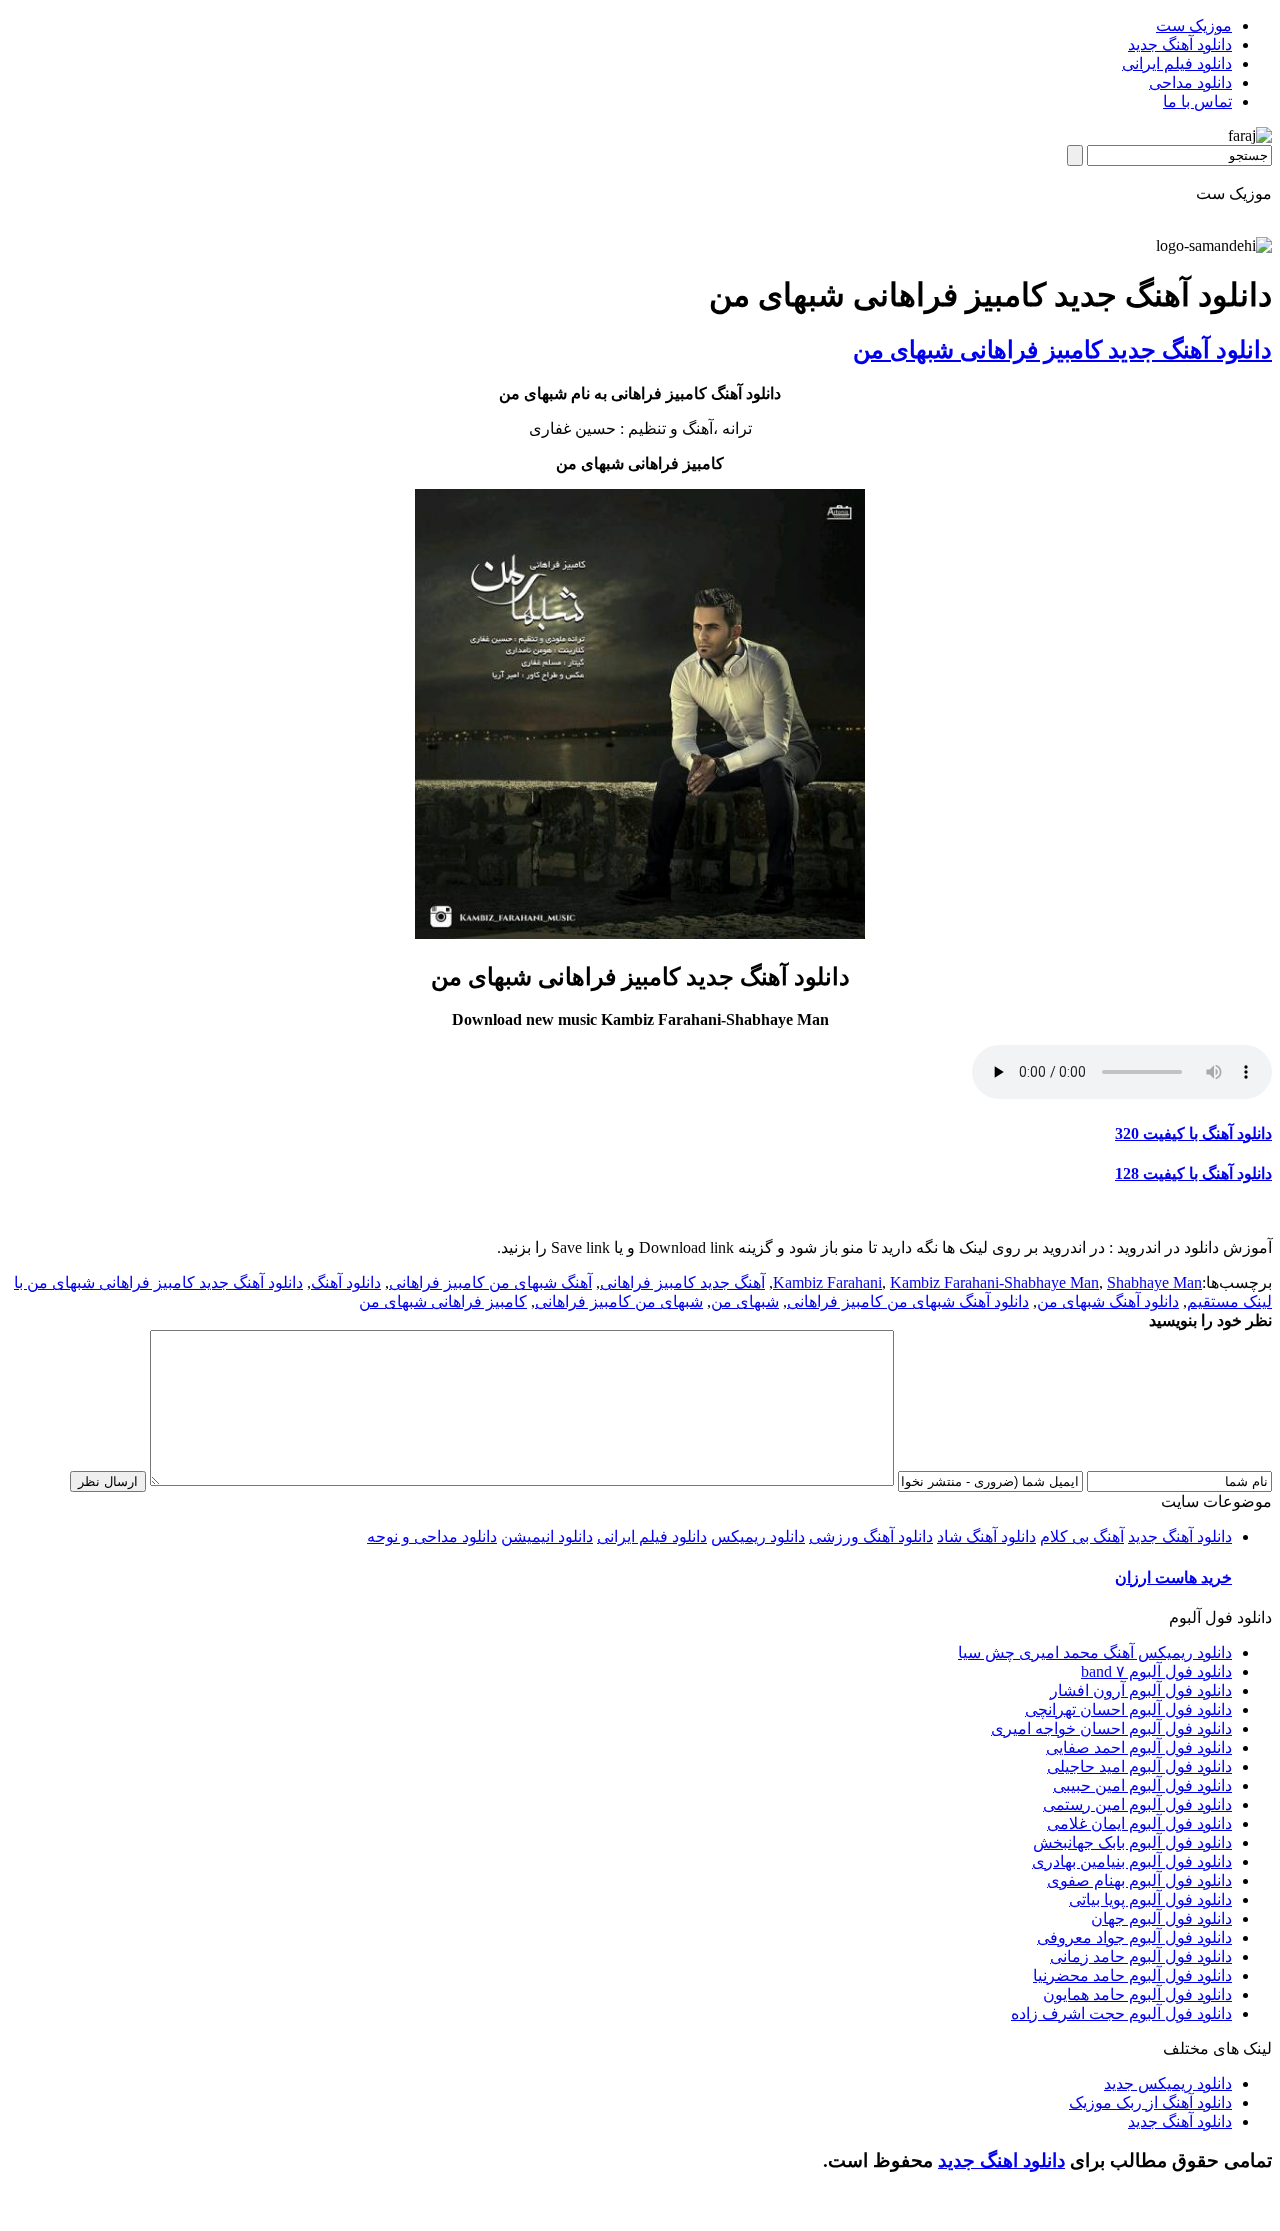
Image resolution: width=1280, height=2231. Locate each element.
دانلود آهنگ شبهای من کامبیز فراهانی (908, 1301)
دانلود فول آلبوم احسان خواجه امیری (1111, 1728)
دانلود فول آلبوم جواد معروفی (1134, 1937)
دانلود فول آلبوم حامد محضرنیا (1132, 1975)
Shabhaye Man (1154, 1282)
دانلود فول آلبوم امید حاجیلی (1139, 1766)
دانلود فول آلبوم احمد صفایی (1139, 1747)
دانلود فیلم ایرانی (1177, 63)
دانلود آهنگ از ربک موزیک (1150, 2102)
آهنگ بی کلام (1082, 1536)
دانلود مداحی (1190, 82)
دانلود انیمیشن (547, 1536)
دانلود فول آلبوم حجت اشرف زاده (1121, 2013)
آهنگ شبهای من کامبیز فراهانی (490, 1282)
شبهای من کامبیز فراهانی (619, 1301)
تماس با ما (1197, 101)
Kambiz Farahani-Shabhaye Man (994, 1282)
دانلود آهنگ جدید (1180, 44)
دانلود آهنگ (346, 1282)
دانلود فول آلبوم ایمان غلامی (1139, 1823)
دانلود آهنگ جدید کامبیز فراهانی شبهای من (1062, 350)
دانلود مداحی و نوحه (432, 1536)
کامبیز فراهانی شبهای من (443, 1301)
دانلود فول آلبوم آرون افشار (1141, 1690)
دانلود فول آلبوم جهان (1161, 1918)
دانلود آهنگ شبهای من (1108, 1301)
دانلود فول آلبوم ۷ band (1156, 1671)
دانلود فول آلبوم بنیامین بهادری (1132, 1861)
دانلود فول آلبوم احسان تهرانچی (1128, 1709)
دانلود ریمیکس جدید (1168, 2083)
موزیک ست (1194, 25)
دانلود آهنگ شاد (986, 1536)
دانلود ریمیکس (758, 1536)
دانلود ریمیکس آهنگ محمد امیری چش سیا (1095, 1652)
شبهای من (745, 1301)
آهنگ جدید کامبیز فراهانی (682, 1282)
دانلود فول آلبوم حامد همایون (1137, 1994)
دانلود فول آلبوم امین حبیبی (1142, 1785)
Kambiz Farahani (827, 1282)
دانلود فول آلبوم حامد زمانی (1141, 1956)
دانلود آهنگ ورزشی (871, 1536)
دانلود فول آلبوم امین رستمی (1137, 1804)
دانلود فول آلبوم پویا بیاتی (1150, 1899)
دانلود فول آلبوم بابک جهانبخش (1132, 1842)
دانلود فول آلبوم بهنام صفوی (1139, 1880)
